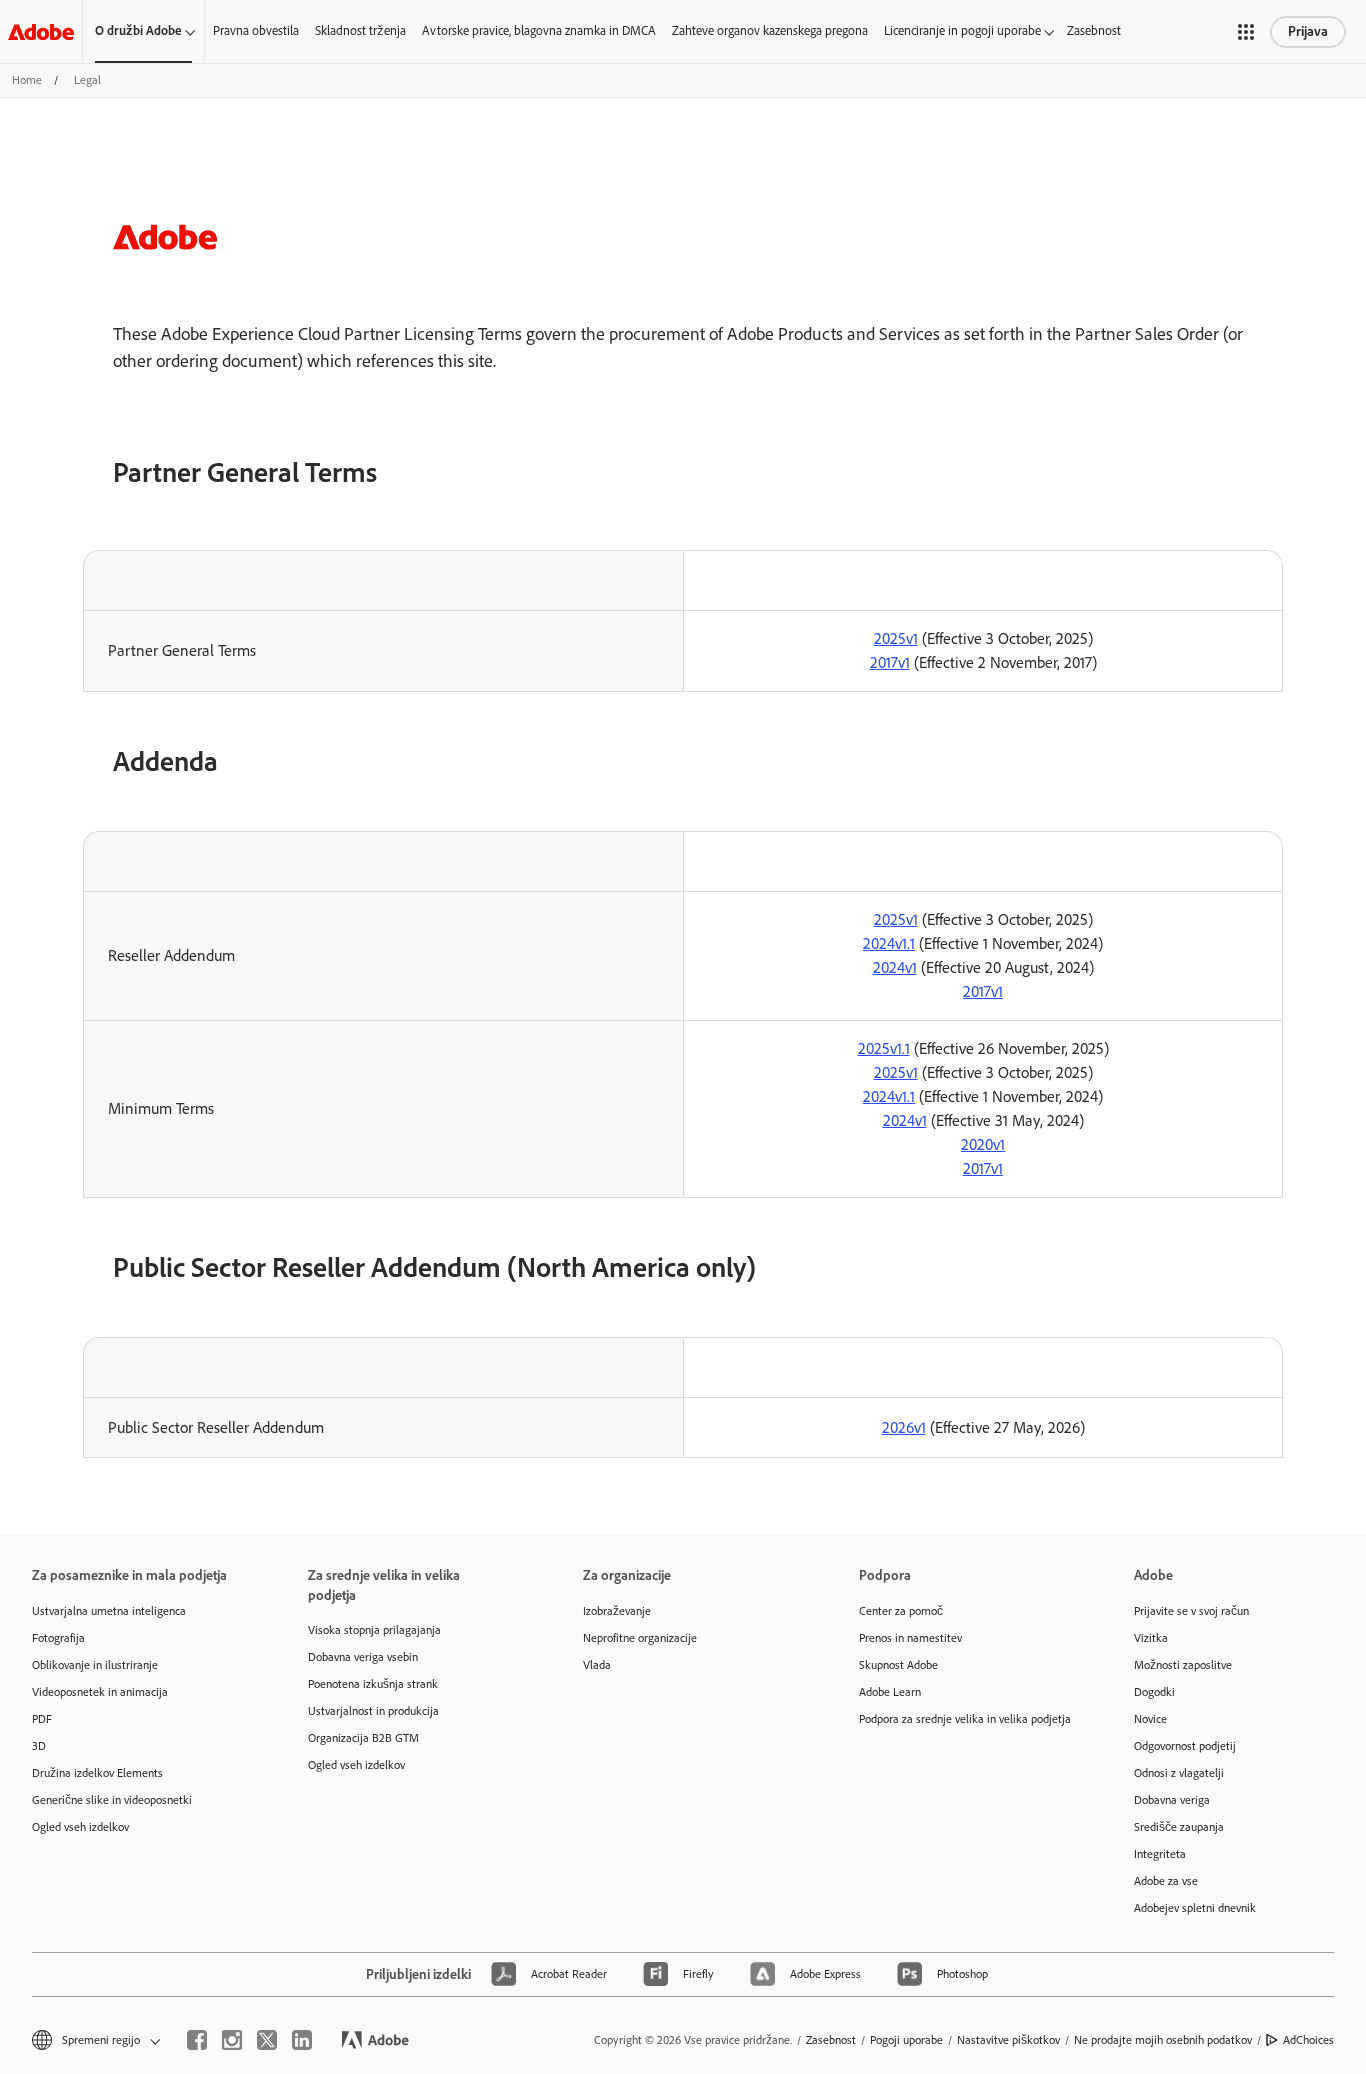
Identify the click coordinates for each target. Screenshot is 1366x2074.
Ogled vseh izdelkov (80, 1827)
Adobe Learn (890, 1692)
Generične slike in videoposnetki (112, 1800)
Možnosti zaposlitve (1183, 1665)
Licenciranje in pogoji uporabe (962, 30)
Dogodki (1154, 1692)
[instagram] (232, 2040)
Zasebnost (1094, 30)
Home (27, 80)
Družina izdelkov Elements (97, 1773)
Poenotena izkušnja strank (373, 1684)
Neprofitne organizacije (640, 1638)
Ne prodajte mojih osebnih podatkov (1163, 2040)
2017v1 (890, 662)
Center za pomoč (901, 1611)
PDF (42, 1719)
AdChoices (1308, 2040)
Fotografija (58, 1638)
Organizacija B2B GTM (363, 1738)
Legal (87, 80)
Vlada (597, 1665)
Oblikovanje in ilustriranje (95, 1665)
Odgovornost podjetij (1185, 1746)
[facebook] (197, 2040)
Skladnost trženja (360, 30)
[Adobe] (41, 31)
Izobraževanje (617, 1611)
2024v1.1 (889, 943)
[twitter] (267, 2040)
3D (39, 1746)
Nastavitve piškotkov (1008, 2040)
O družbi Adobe (138, 30)
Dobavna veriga (1172, 1800)
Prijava (1308, 31)
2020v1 (983, 1144)
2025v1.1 (884, 1048)
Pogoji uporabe (906, 2040)
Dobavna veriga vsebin (363, 1657)
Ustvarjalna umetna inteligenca (109, 1611)
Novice (1150, 1719)
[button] (1246, 32)
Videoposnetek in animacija (100, 1692)
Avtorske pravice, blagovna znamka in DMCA (539, 30)
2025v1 (896, 638)
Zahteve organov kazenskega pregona (770, 30)
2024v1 (895, 967)
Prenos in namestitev (910, 1638)
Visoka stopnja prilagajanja (374, 1630)
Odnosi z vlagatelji (1179, 1773)
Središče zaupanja (1179, 1827)
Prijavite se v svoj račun (1191, 1611)
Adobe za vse (1166, 1881)
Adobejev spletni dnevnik (1195, 1908)
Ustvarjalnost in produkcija (373, 1711)
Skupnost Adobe (898, 1665)
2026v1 (904, 1427)
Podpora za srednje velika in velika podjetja (965, 1719)
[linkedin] (302, 2040)
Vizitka (1151, 1638)
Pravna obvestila (256, 30)
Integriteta (1160, 1854)
